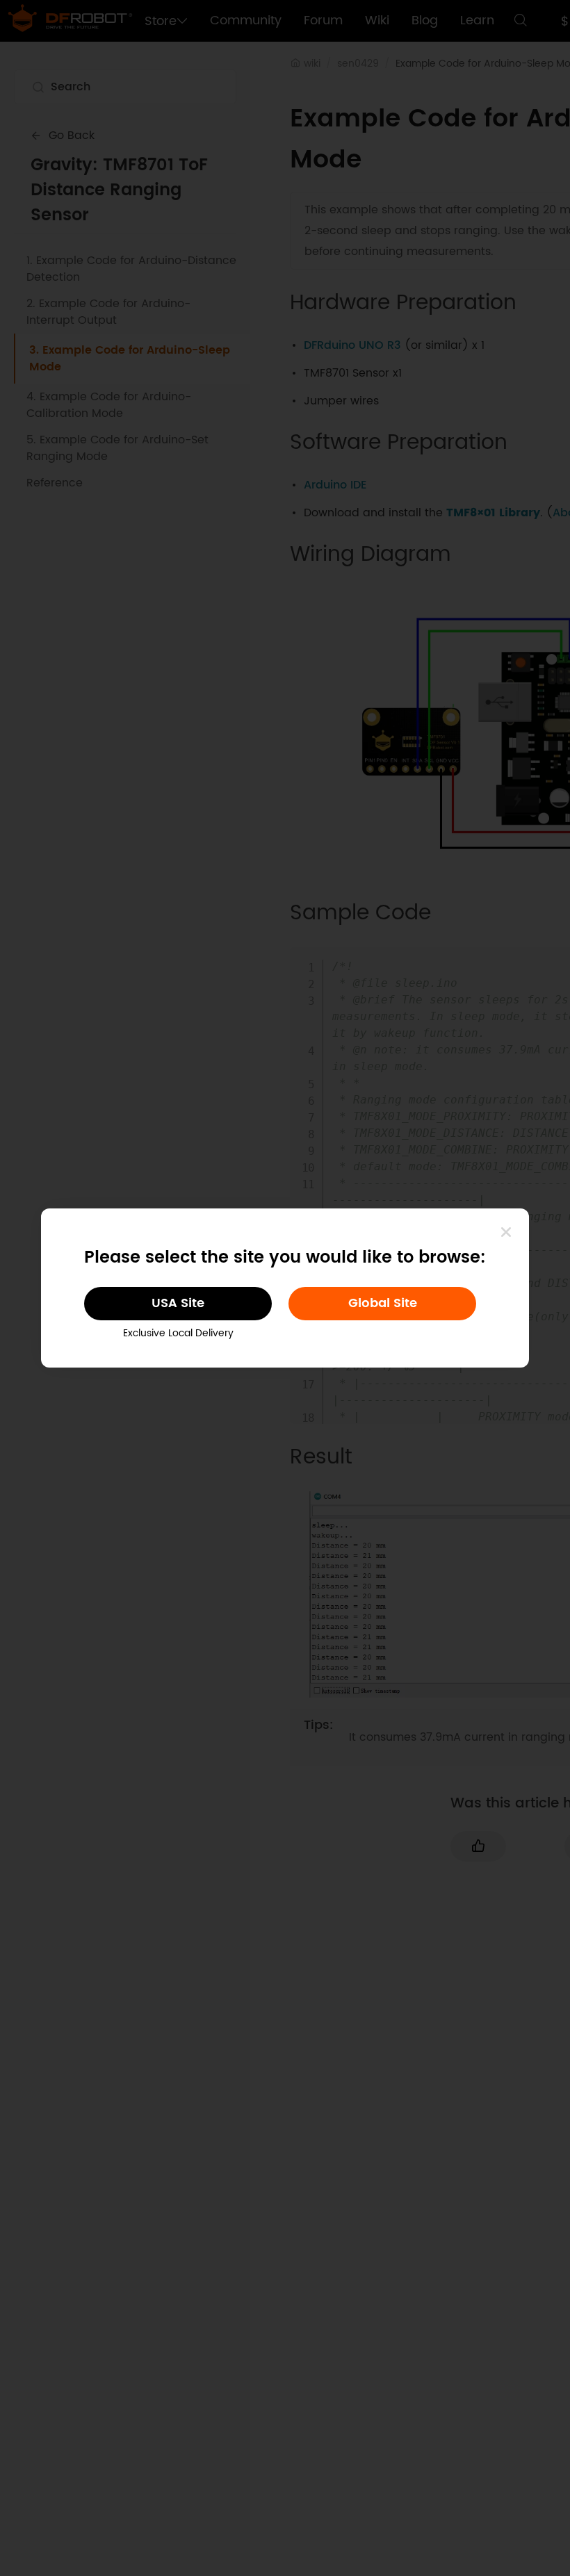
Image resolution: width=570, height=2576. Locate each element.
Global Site (383, 1303)
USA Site (178, 1303)
